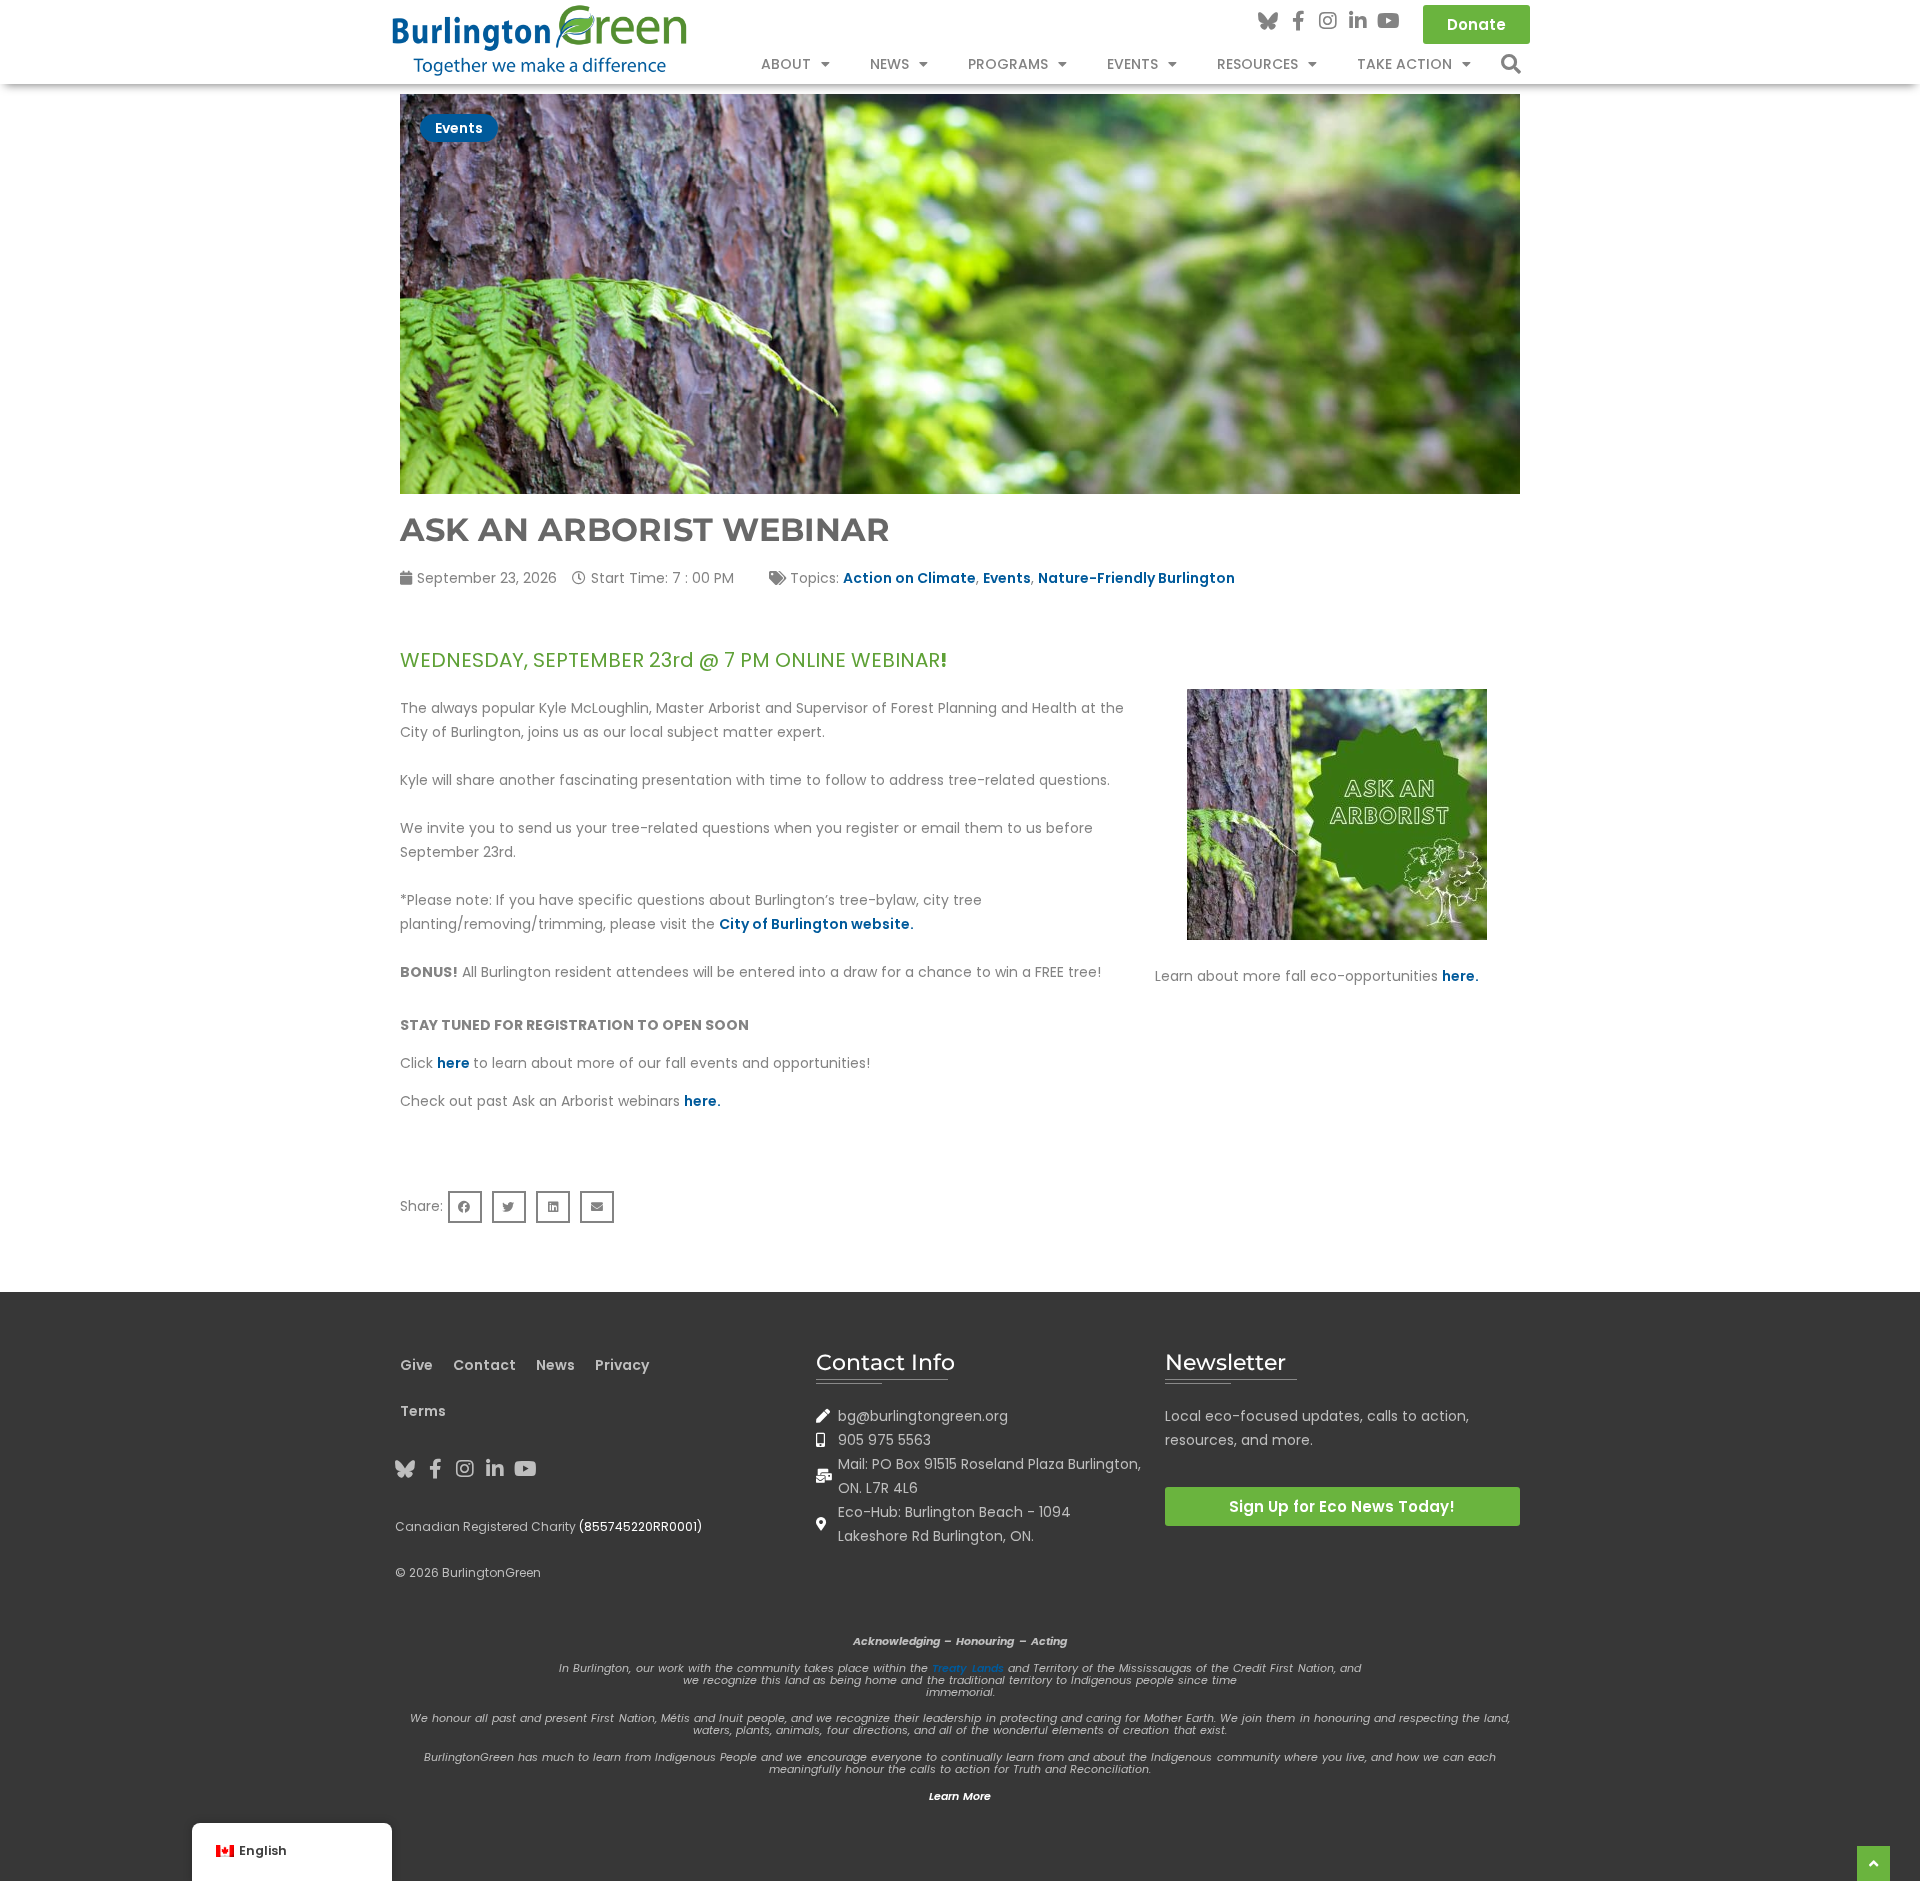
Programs (1008, 64)
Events (459, 128)
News (889, 64)
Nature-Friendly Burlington (1136, 578)
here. (1460, 976)
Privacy (622, 1365)
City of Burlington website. (816, 924)
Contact (484, 1365)
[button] (1511, 64)
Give (416, 1365)
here (455, 1063)
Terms (423, 1411)
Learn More (960, 1796)
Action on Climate (909, 578)
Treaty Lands (967, 1668)
